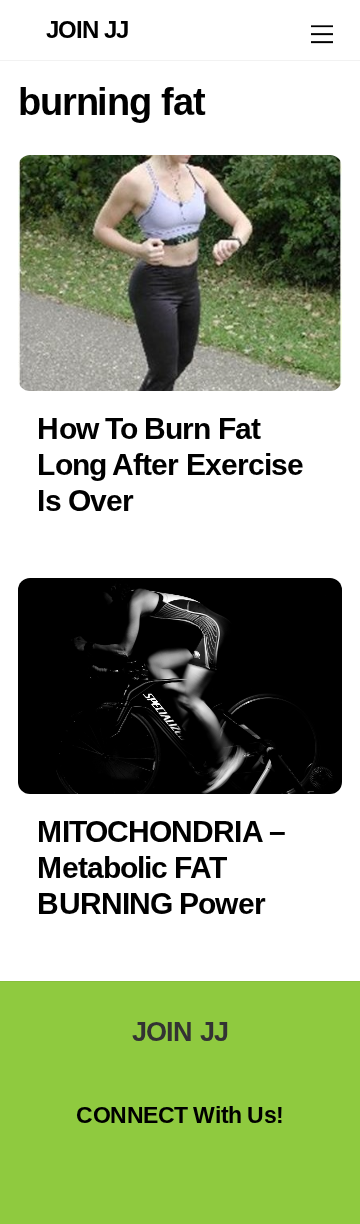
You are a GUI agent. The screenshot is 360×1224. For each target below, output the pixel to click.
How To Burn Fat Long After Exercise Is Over (170, 464)
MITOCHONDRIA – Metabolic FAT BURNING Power (160, 867)
